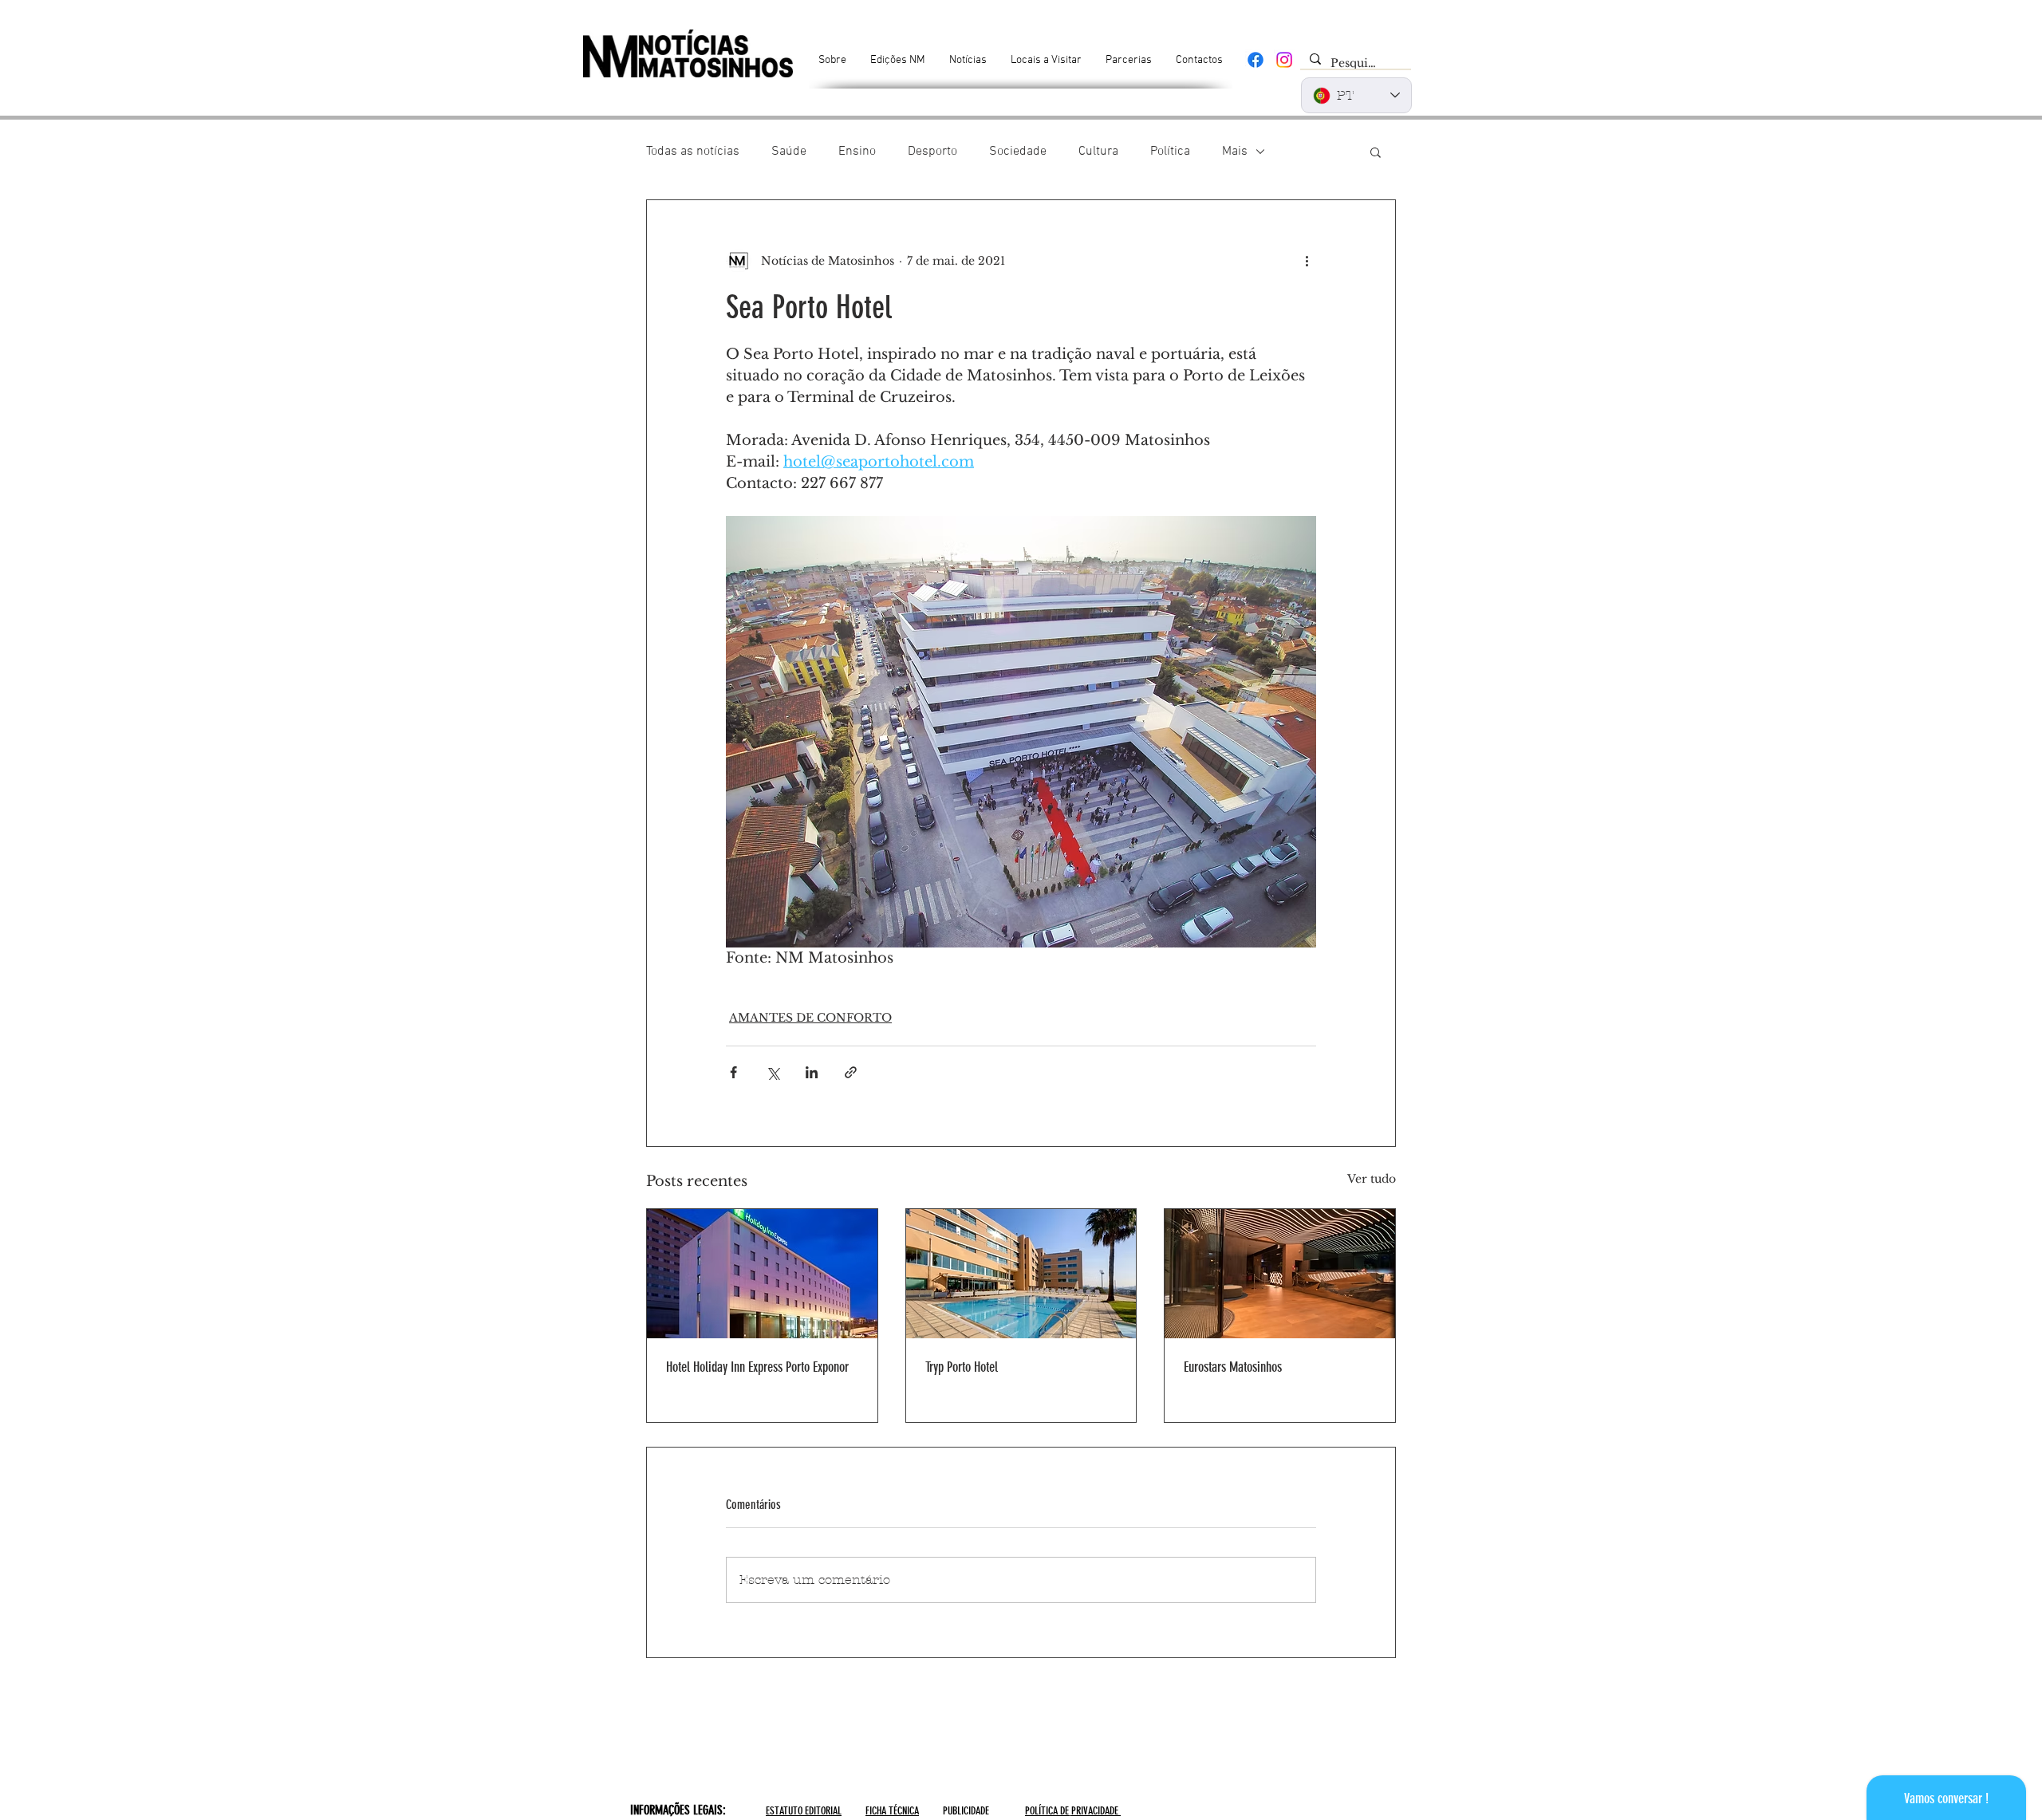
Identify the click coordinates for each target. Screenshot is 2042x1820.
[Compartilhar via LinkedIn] (812, 1072)
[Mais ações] (1307, 261)
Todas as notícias (693, 152)
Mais (1235, 152)
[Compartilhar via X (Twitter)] (773, 1072)
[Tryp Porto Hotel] (1021, 1274)
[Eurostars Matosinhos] (1280, 1274)
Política (1170, 152)
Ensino (857, 152)
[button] (1376, 152)
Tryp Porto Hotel (962, 1367)
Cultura (1098, 152)
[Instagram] (1284, 60)
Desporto (932, 152)
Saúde (789, 152)
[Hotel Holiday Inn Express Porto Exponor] (762, 1274)
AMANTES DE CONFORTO (810, 1018)
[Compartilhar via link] (851, 1072)
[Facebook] (1256, 60)
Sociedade (1018, 152)
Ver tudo (1372, 1179)
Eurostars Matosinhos (1233, 1367)
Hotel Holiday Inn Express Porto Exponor (757, 1367)
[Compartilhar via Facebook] (733, 1072)
